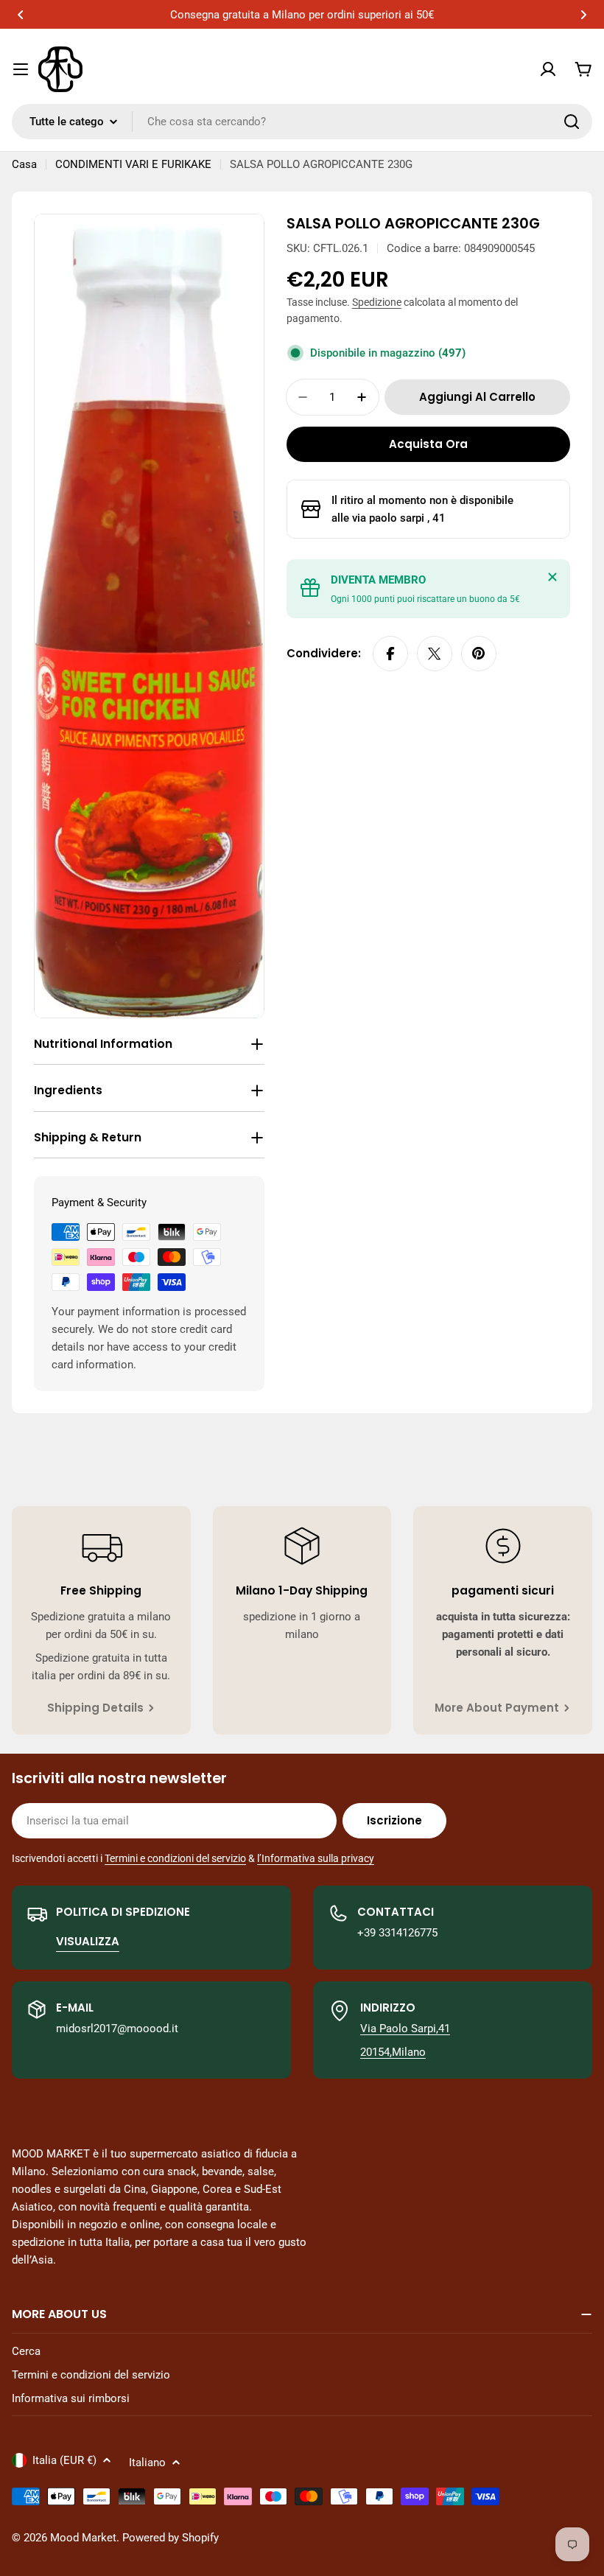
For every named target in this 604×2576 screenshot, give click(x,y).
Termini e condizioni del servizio (175, 1858)
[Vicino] (552, 577)
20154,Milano (393, 2052)
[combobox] (302, 122)
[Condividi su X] (435, 654)
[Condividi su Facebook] (390, 654)
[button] (21, 15)
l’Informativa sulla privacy (316, 1858)
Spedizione (377, 302)
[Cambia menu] (21, 69)
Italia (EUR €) (64, 2460)
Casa (24, 164)
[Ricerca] (572, 122)
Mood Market (83, 2538)
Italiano (147, 2463)
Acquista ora (428, 444)
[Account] (548, 69)
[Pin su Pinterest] (479, 654)
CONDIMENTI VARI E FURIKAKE (133, 164)
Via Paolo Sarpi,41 (405, 2029)
